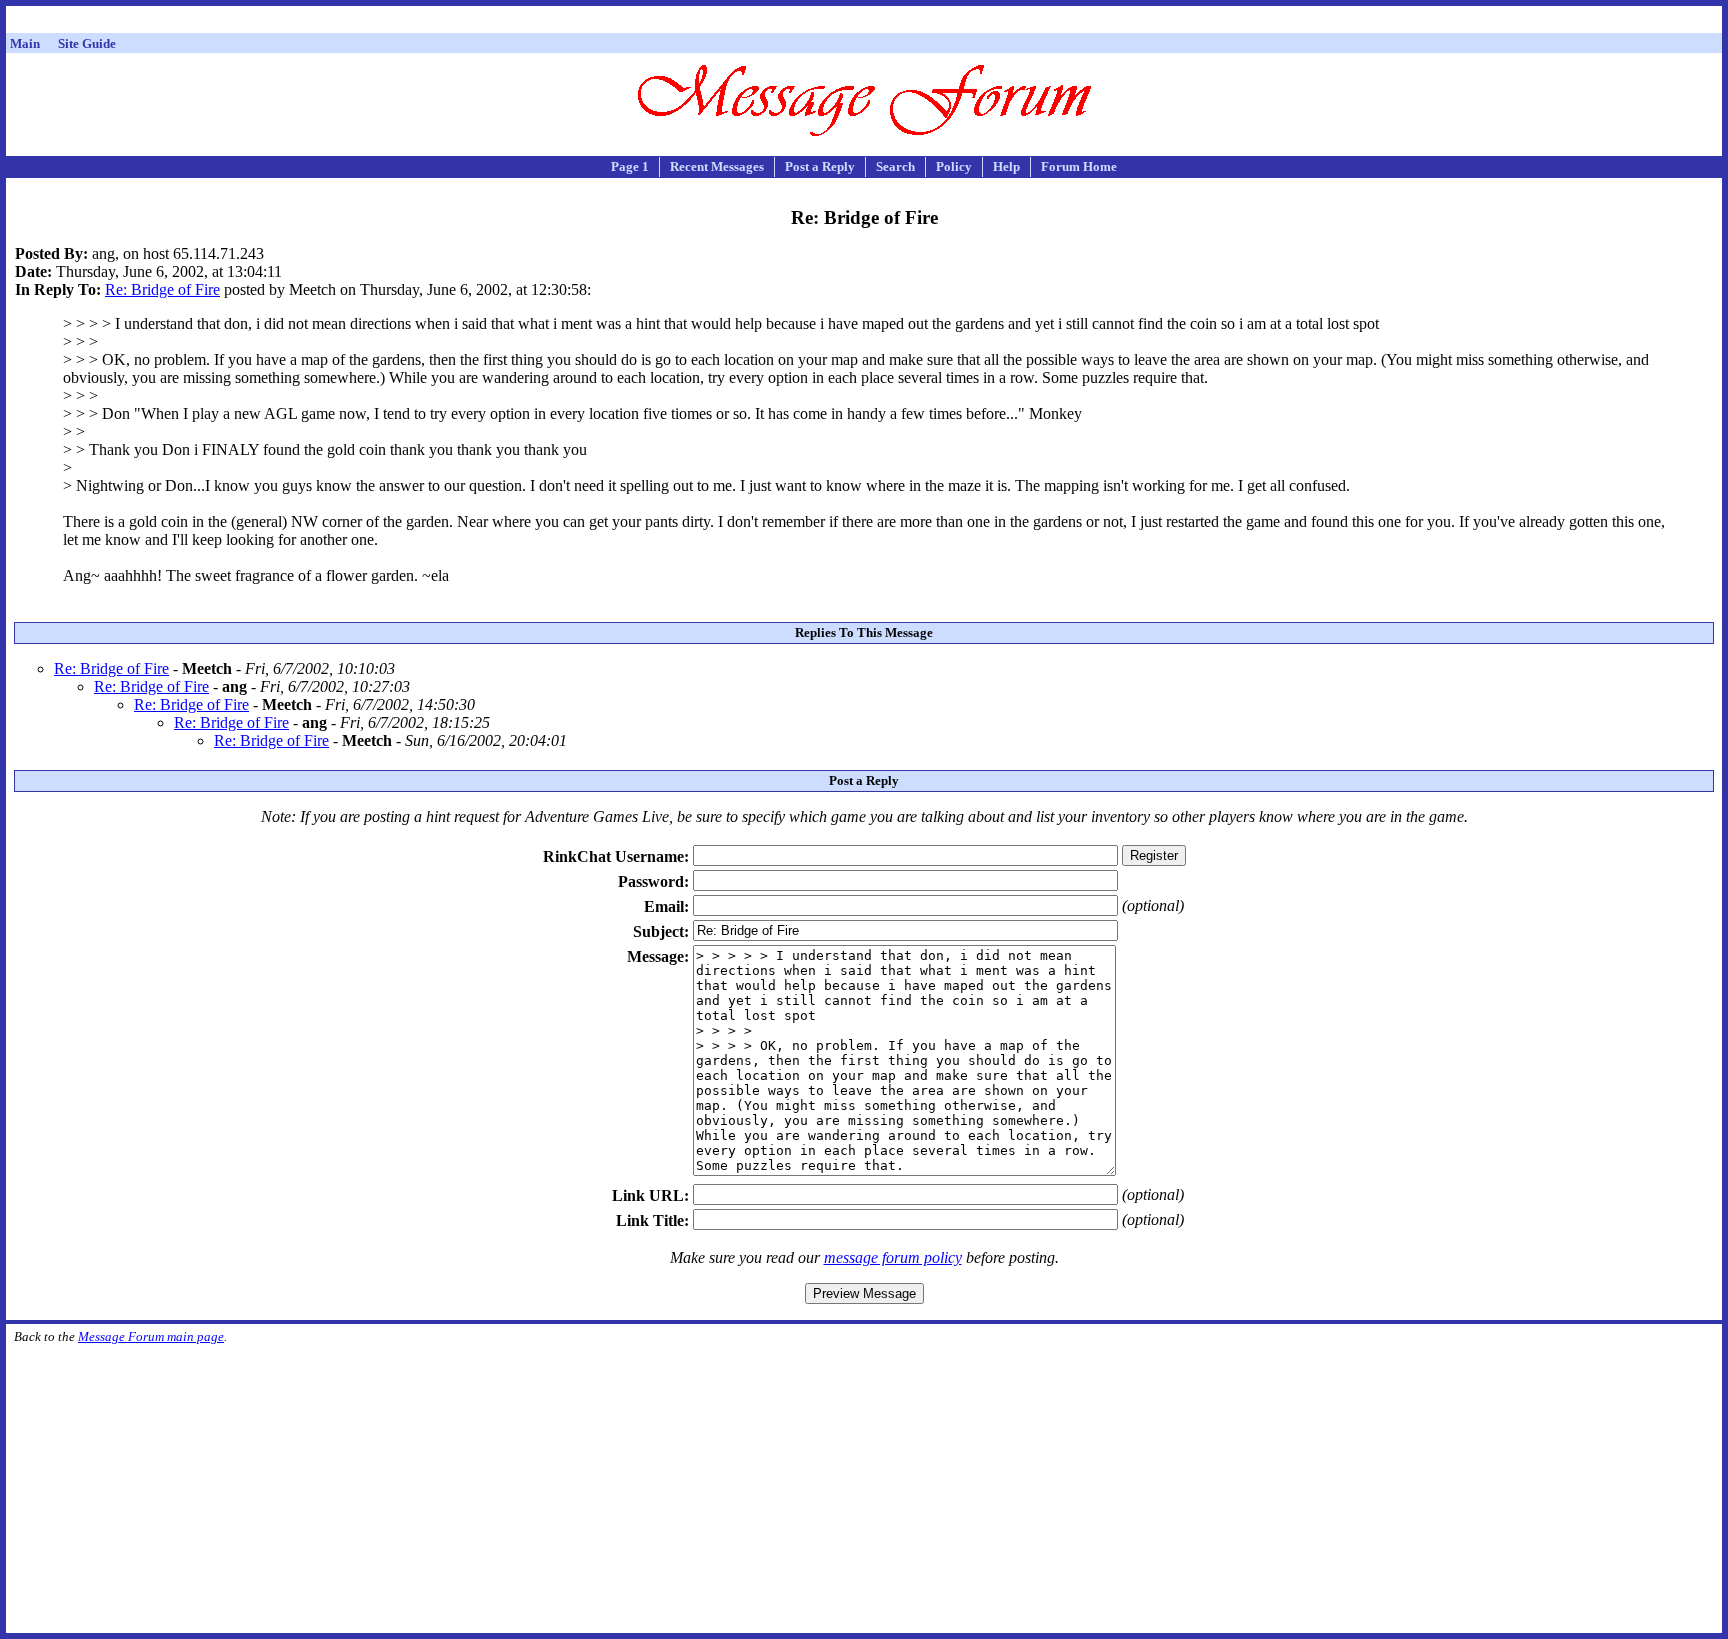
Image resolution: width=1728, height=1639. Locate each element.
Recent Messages (717, 166)
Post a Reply (820, 166)
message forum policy (893, 1257)
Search (895, 166)
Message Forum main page (151, 1336)
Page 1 (630, 166)
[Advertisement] (864, 22)
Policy (954, 166)
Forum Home (1079, 166)
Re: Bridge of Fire (162, 289)
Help (1006, 166)
